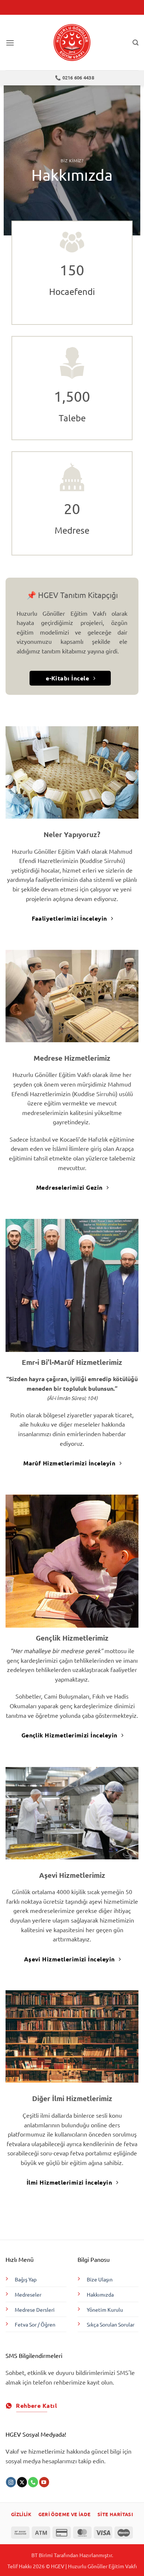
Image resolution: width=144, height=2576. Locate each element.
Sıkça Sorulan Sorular (111, 2324)
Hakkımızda (100, 2294)
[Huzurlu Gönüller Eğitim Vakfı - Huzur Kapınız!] (72, 43)
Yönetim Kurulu (105, 2310)
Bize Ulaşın (100, 2279)
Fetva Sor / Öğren (35, 2324)
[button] (10, 43)
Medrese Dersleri (35, 2310)
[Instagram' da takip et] (11, 2482)
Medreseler (28, 2294)
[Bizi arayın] (33, 2482)
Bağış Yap (26, 2279)
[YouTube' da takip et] (44, 2482)
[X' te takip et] (22, 2482)
